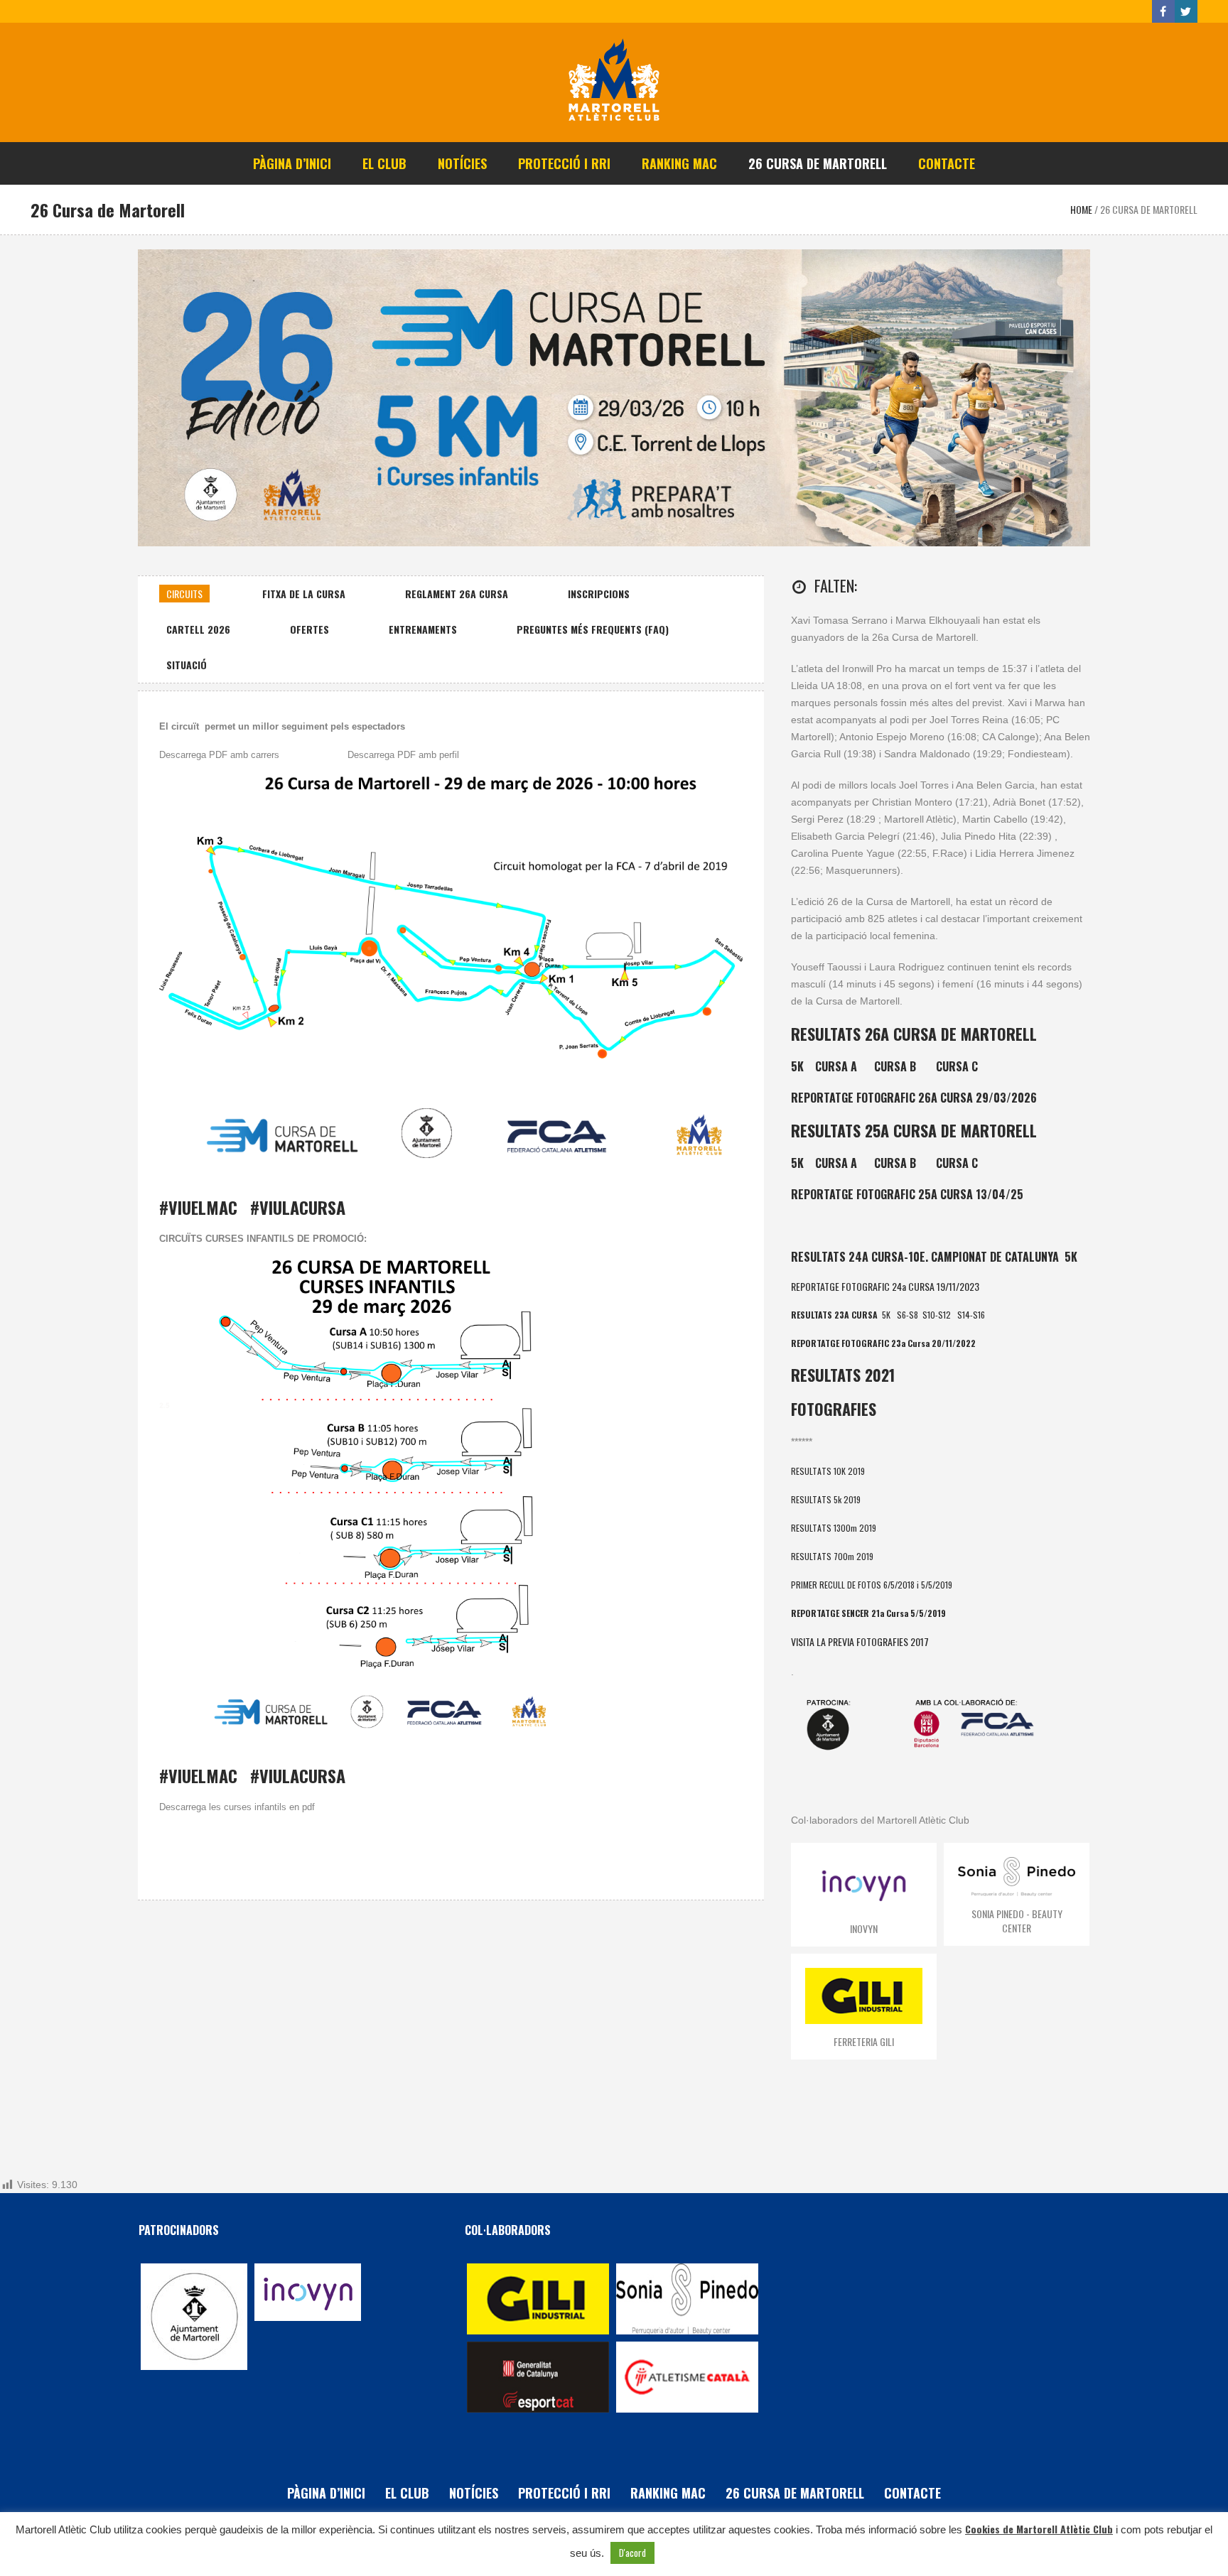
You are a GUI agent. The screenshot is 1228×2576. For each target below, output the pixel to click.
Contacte (912, 2493)
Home (1081, 209)
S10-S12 (937, 1315)
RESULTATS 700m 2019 (832, 1556)
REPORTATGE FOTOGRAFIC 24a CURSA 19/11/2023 (885, 1286)
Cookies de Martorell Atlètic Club (1039, 2529)
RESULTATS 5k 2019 (826, 1499)
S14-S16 (971, 1315)
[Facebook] (1163, 11)
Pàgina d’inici (326, 2493)
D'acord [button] (632, 2553)
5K (797, 1066)
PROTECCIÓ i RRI (564, 2493)
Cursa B (895, 1066)
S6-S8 (907, 1315)
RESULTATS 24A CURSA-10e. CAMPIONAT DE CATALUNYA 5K (934, 1257)
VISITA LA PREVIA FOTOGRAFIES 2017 (860, 1641)
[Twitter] (1186, 11)
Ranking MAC (668, 2493)
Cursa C (957, 1066)
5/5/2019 (937, 1585)
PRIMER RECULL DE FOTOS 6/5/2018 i (856, 1585)
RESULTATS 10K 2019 (828, 1471)
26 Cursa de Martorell (795, 2493)
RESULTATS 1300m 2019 (834, 1528)
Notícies (474, 2493)
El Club (407, 2493)
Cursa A (836, 1066)
